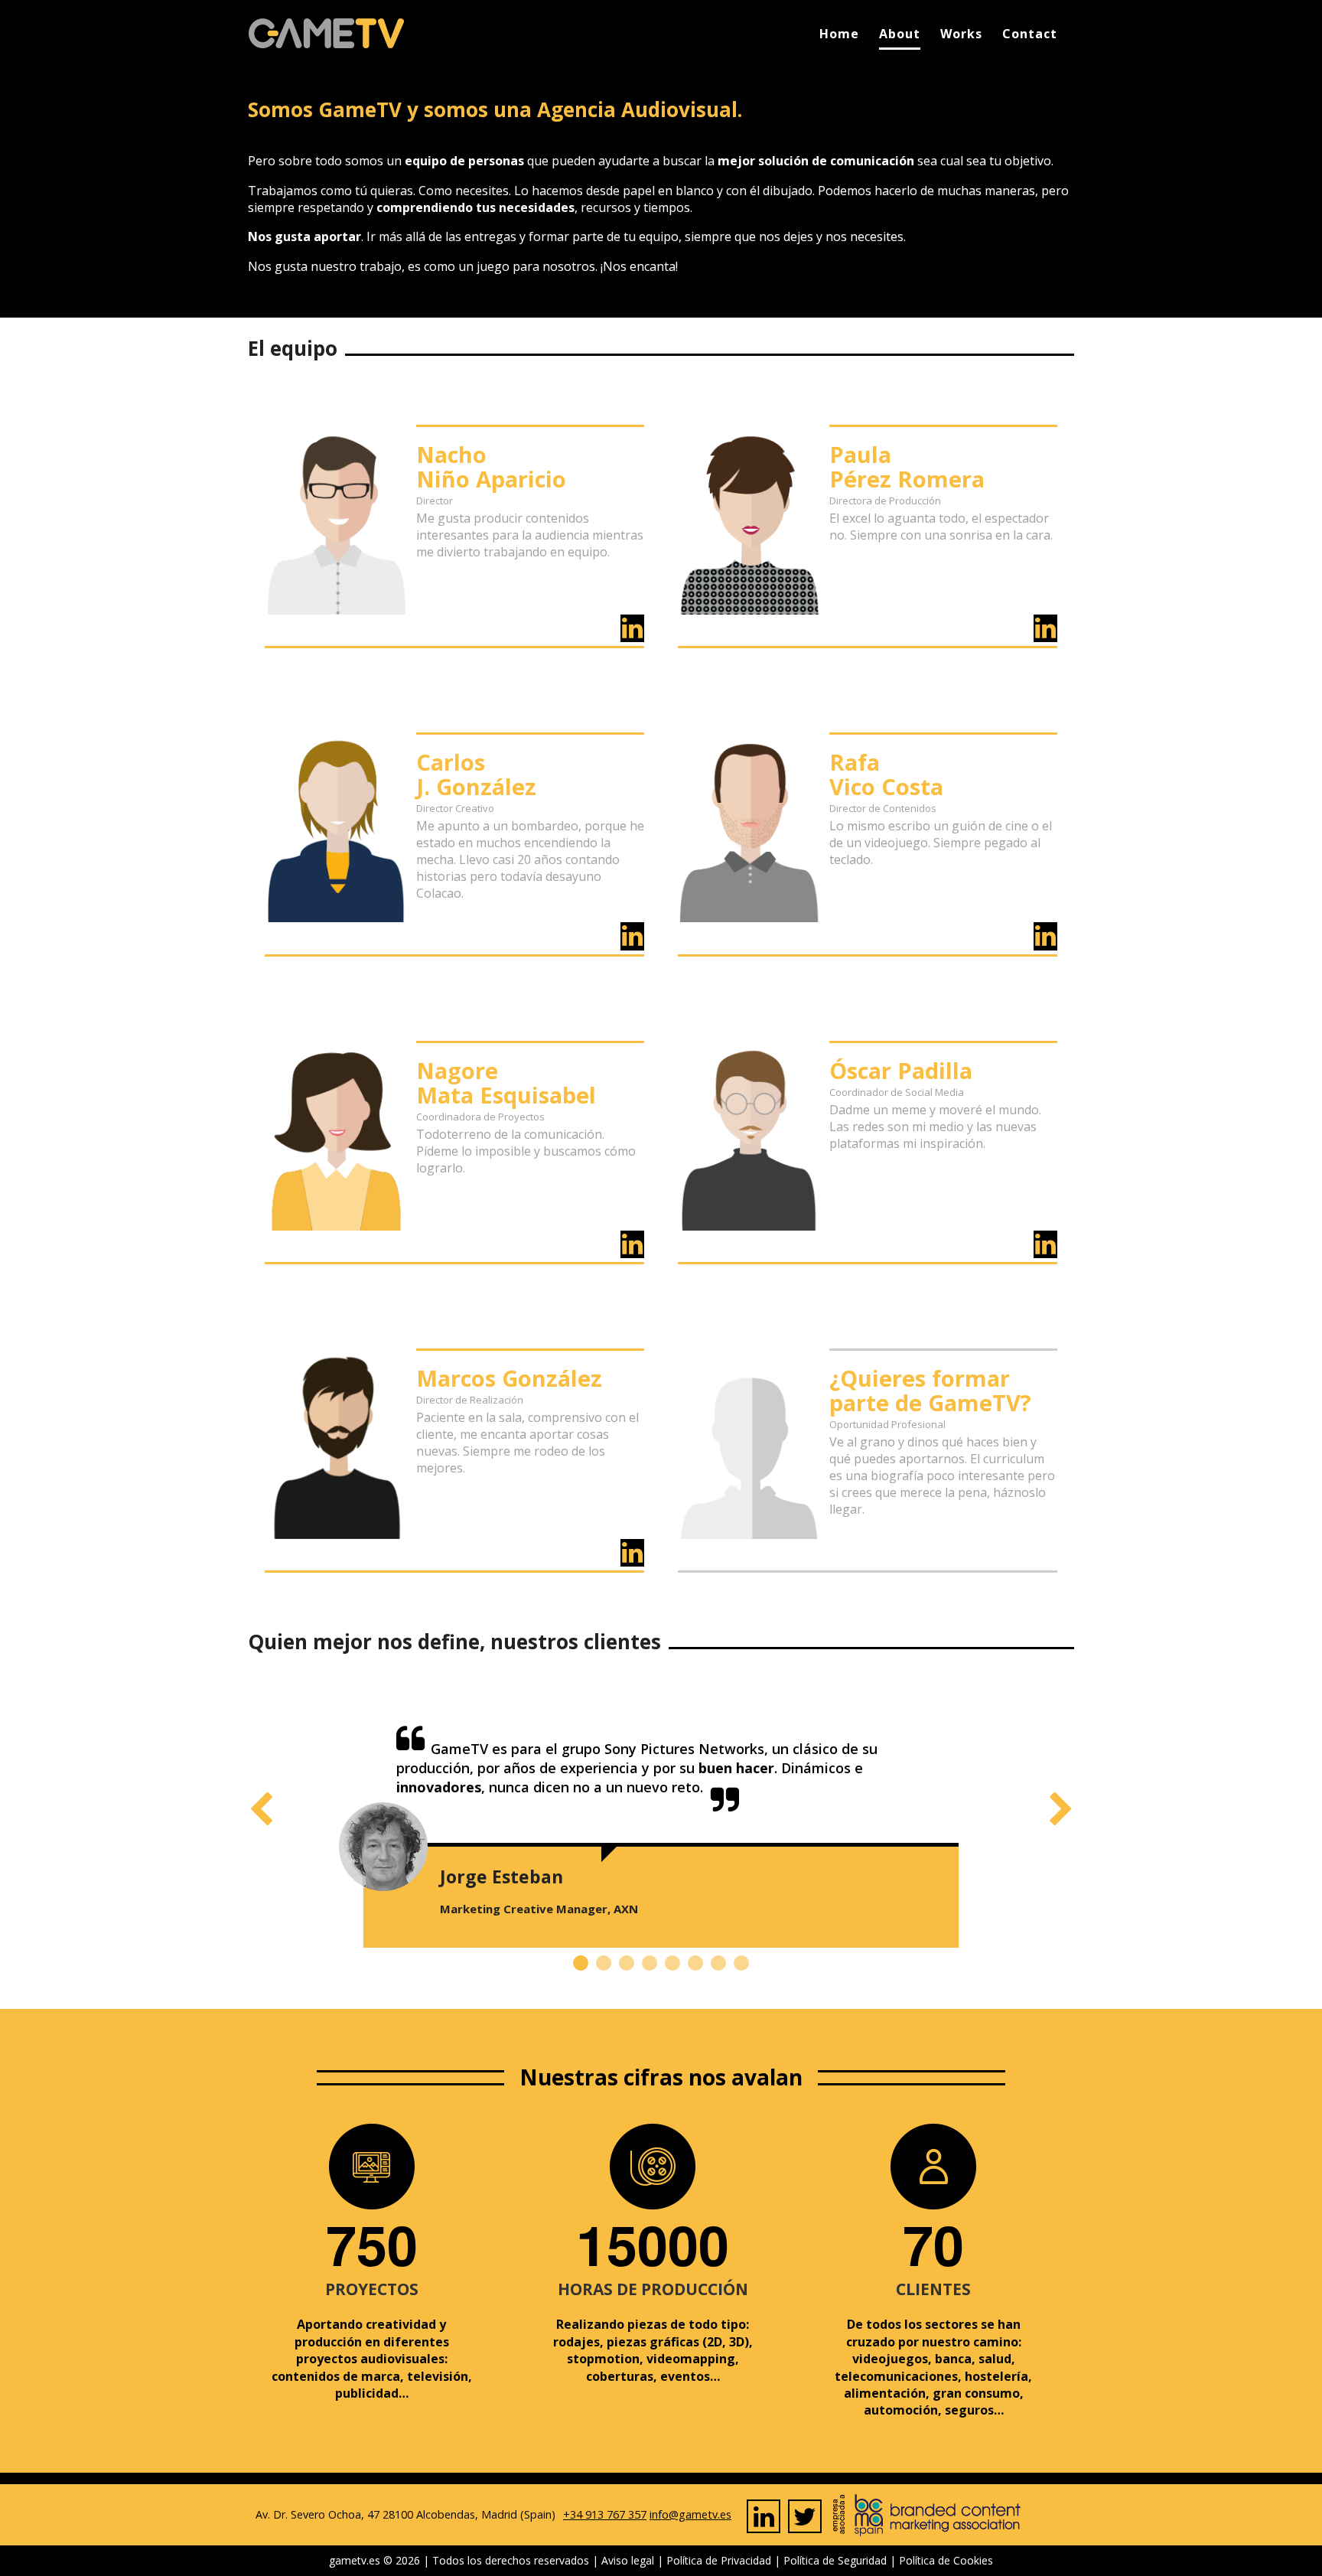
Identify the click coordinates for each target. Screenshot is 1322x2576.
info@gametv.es (690, 2514)
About (900, 34)
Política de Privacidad (719, 2560)
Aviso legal (628, 2560)
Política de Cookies (946, 2560)
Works (961, 34)
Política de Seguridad (835, 2560)
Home (839, 34)
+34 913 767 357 (605, 2514)
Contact (1030, 34)
